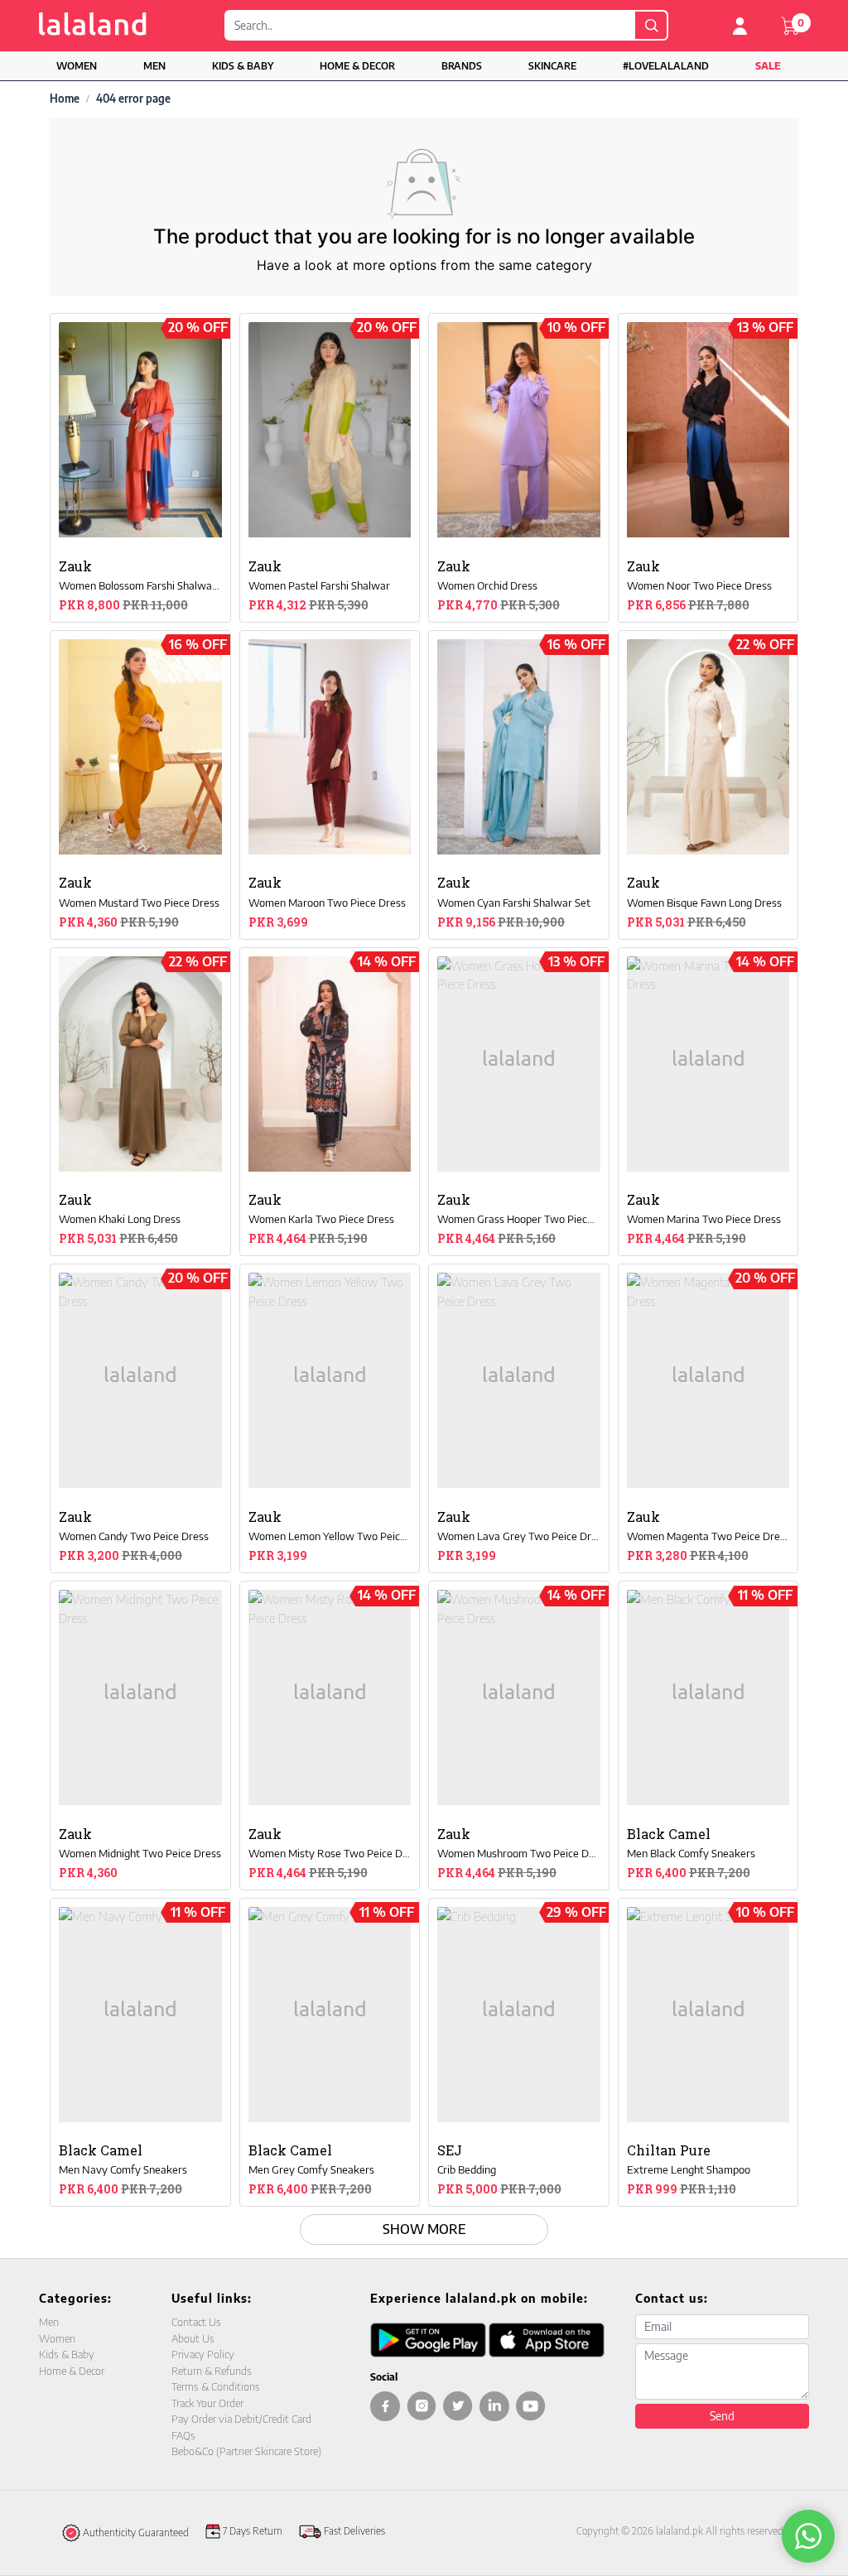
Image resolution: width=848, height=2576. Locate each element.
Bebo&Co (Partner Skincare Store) (246, 2451)
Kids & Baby (243, 66)
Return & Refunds (212, 2371)
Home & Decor (357, 66)
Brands (462, 66)
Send (722, 2416)
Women (77, 66)
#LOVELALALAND (666, 66)
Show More (424, 2229)
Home (65, 99)
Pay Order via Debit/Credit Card (241, 2419)
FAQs (183, 2435)
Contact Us (196, 2322)
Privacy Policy (203, 2354)
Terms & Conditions (216, 2386)
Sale (768, 66)
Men (154, 66)
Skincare (552, 66)
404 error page (133, 99)
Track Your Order (207, 2403)
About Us (193, 2338)
